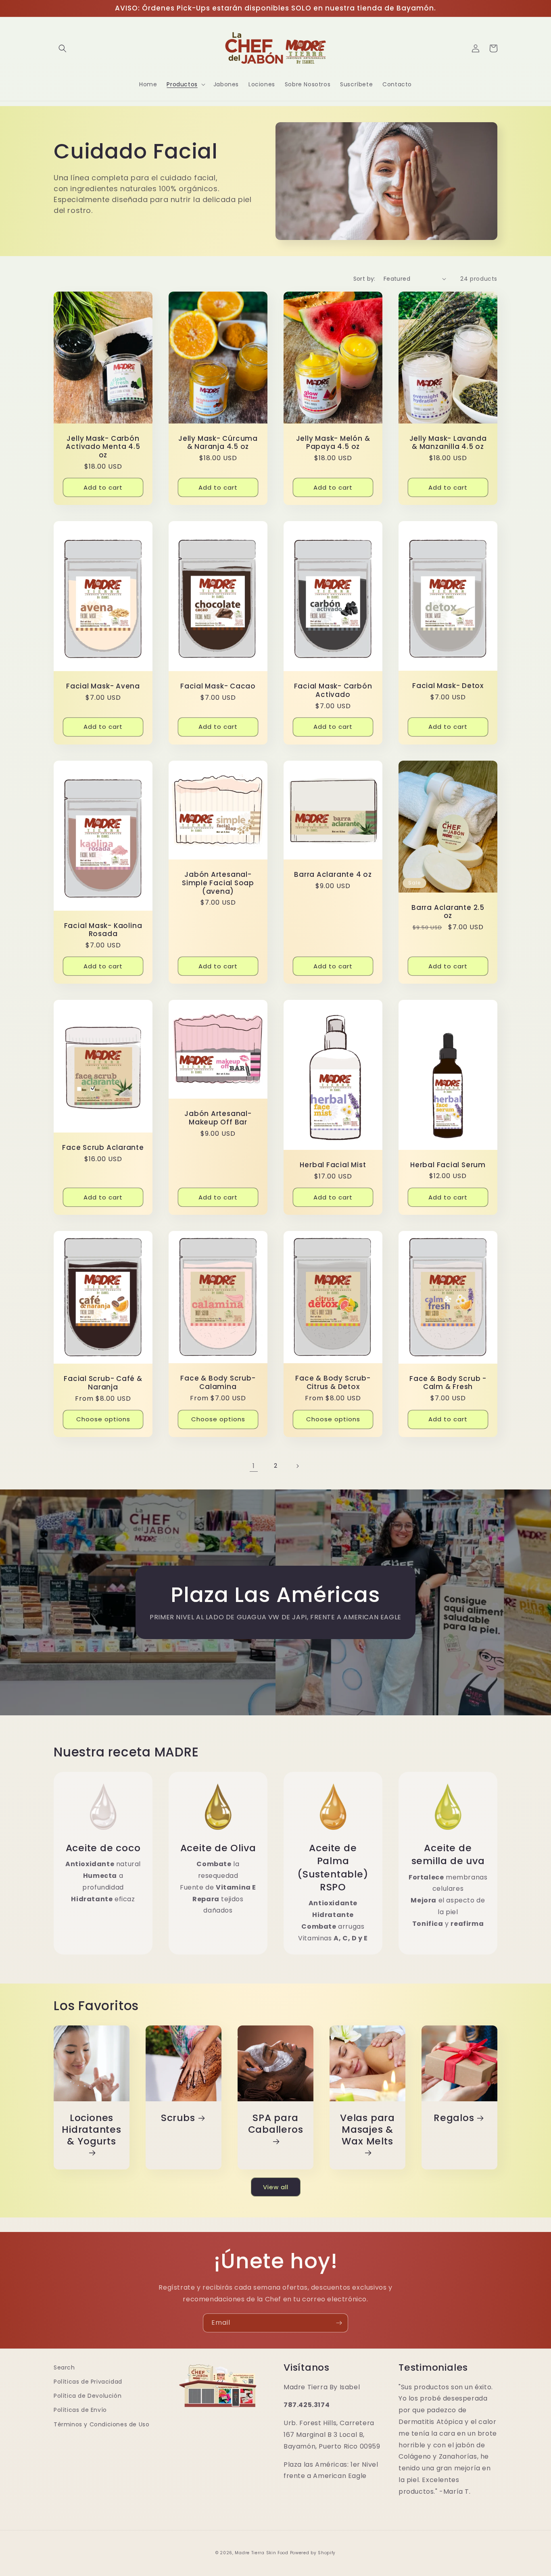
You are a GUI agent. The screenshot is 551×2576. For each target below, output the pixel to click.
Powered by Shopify (313, 2553)
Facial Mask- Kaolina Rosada (103, 930)
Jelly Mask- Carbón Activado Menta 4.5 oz (103, 447)
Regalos (454, 2118)
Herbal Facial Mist (333, 1165)
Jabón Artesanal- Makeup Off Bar (218, 1118)
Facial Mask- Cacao (218, 686)
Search (64, 2367)
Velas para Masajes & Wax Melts (367, 2130)
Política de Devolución (88, 2396)
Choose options (103, 1419)
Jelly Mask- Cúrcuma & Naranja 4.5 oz (218, 443)
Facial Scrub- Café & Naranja (103, 1383)
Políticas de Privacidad (88, 2382)
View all (276, 2187)
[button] (63, 48)
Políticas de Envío (80, 2410)
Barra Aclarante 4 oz (333, 875)
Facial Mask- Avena (103, 686)
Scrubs (178, 2118)
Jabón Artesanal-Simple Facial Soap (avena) (218, 883)
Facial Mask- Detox (448, 686)
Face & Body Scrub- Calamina (218, 1383)
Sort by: (364, 279)
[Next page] (297, 1466)
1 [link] (254, 1466)
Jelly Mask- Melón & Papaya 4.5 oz (333, 443)
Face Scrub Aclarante (103, 1148)
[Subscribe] (339, 2323)
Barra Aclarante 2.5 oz (448, 912)
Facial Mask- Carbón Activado (333, 690)
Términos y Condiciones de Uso (101, 2424)
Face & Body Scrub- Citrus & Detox (333, 1383)
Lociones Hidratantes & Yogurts (92, 2130)
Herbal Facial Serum (448, 1165)
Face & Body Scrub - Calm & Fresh (448, 1383)
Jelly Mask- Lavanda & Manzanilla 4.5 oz (448, 443)
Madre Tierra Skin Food (261, 2553)
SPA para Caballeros (276, 2124)
